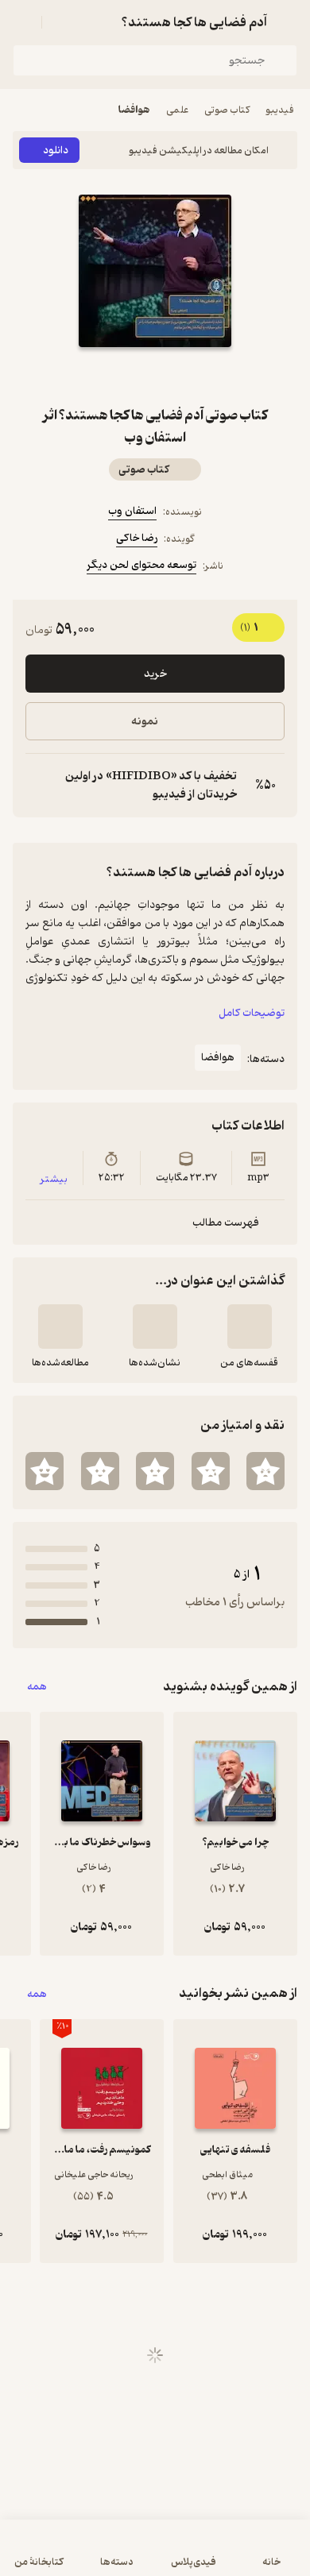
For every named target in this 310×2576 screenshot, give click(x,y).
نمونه (145, 722)
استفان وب (132, 511)
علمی (177, 110)
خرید (155, 674)
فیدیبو (280, 110)
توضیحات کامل (252, 1013)
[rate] (265, 1471)
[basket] (61, 22)
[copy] (38, 786)
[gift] (155, 376)
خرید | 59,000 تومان (155, 2556)
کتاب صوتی (227, 110)
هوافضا (134, 110)
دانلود (56, 151)
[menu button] (22, 22)
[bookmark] (193, 376)
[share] (117, 376)
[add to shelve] (250, 1327)
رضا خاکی (137, 538)
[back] (288, 22)
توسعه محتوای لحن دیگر (141, 565)
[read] (60, 1327)
